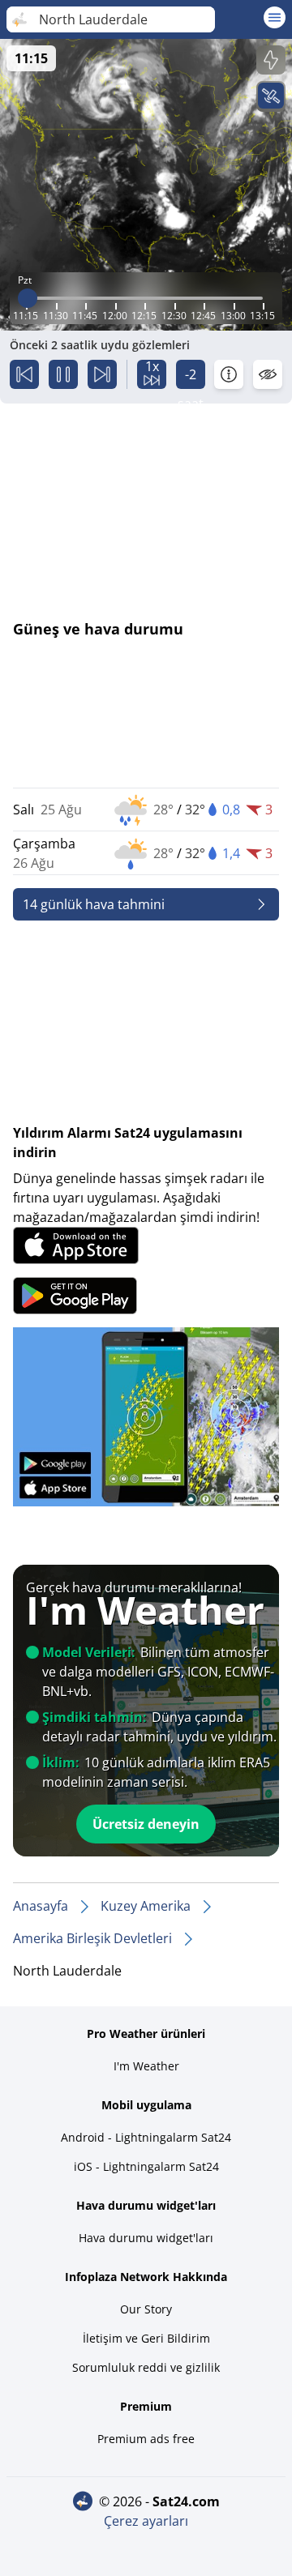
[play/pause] (63, 374)
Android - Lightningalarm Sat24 (146, 2137)
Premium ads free (146, 2439)
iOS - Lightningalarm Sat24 (146, 2166)
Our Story (146, 2309)
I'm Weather (146, 2066)
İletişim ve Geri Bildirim (146, 2338)
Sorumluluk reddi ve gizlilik (146, 2367)
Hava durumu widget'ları (146, 2238)
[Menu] (275, 17)
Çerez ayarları (146, 2521)
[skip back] (24, 374)
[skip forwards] (102, 374)
